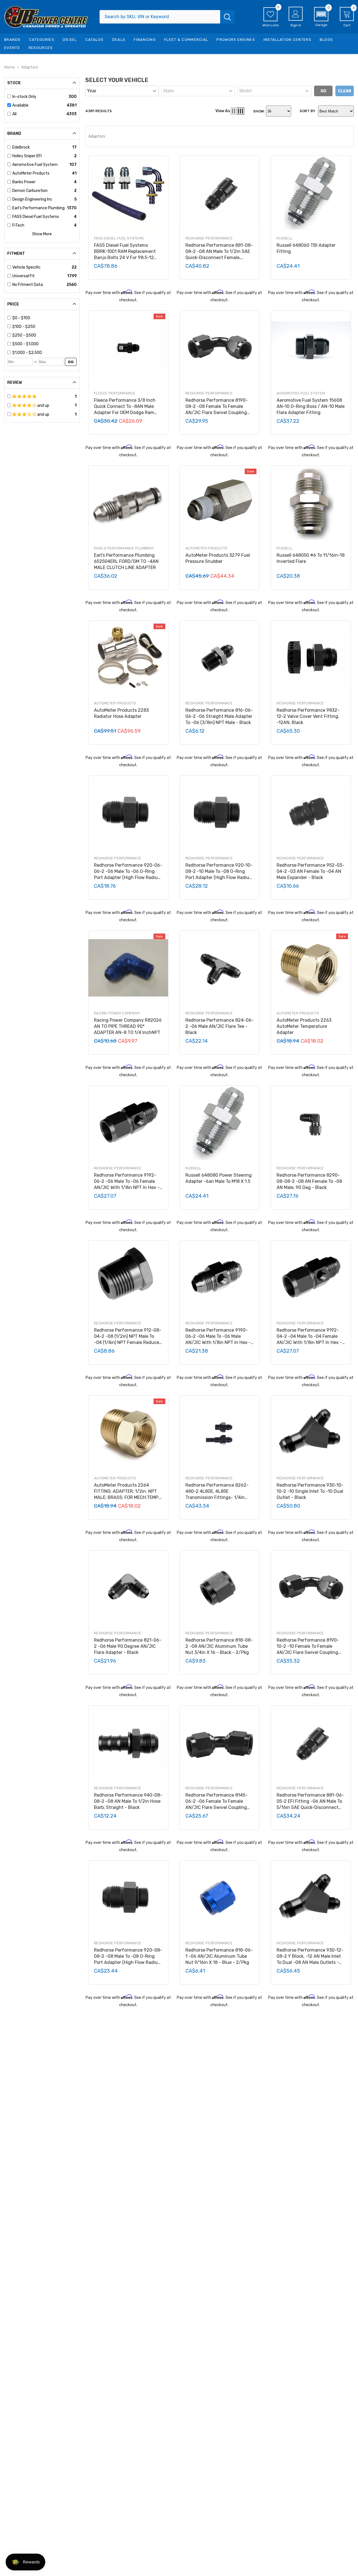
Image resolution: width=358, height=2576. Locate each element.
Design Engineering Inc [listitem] (32, 199)
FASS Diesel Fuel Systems (119, 238)
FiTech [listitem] (18, 225)
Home (10, 67)
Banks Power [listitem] (24, 182)
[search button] (227, 17)
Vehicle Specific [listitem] (26, 267)
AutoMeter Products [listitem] (31, 173)
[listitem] (44, 318)
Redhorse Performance (209, 238)
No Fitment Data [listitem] (28, 285)
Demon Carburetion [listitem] (30, 191)
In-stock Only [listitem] (24, 97)
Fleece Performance (115, 393)
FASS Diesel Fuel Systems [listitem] (36, 217)
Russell (285, 238)
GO (71, 362)
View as (223, 111)
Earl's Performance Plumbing (124, 548)
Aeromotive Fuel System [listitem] (35, 165)
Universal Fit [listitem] (23, 276)
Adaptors (30, 67)
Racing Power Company (117, 1013)
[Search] (167, 17)
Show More (42, 234)
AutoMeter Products (207, 548)
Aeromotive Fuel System (301, 393)
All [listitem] (14, 114)
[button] (321, 17)
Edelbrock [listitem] (21, 147)
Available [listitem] (20, 105)
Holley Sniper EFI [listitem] (27, 156)
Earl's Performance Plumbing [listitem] (38, 208)
